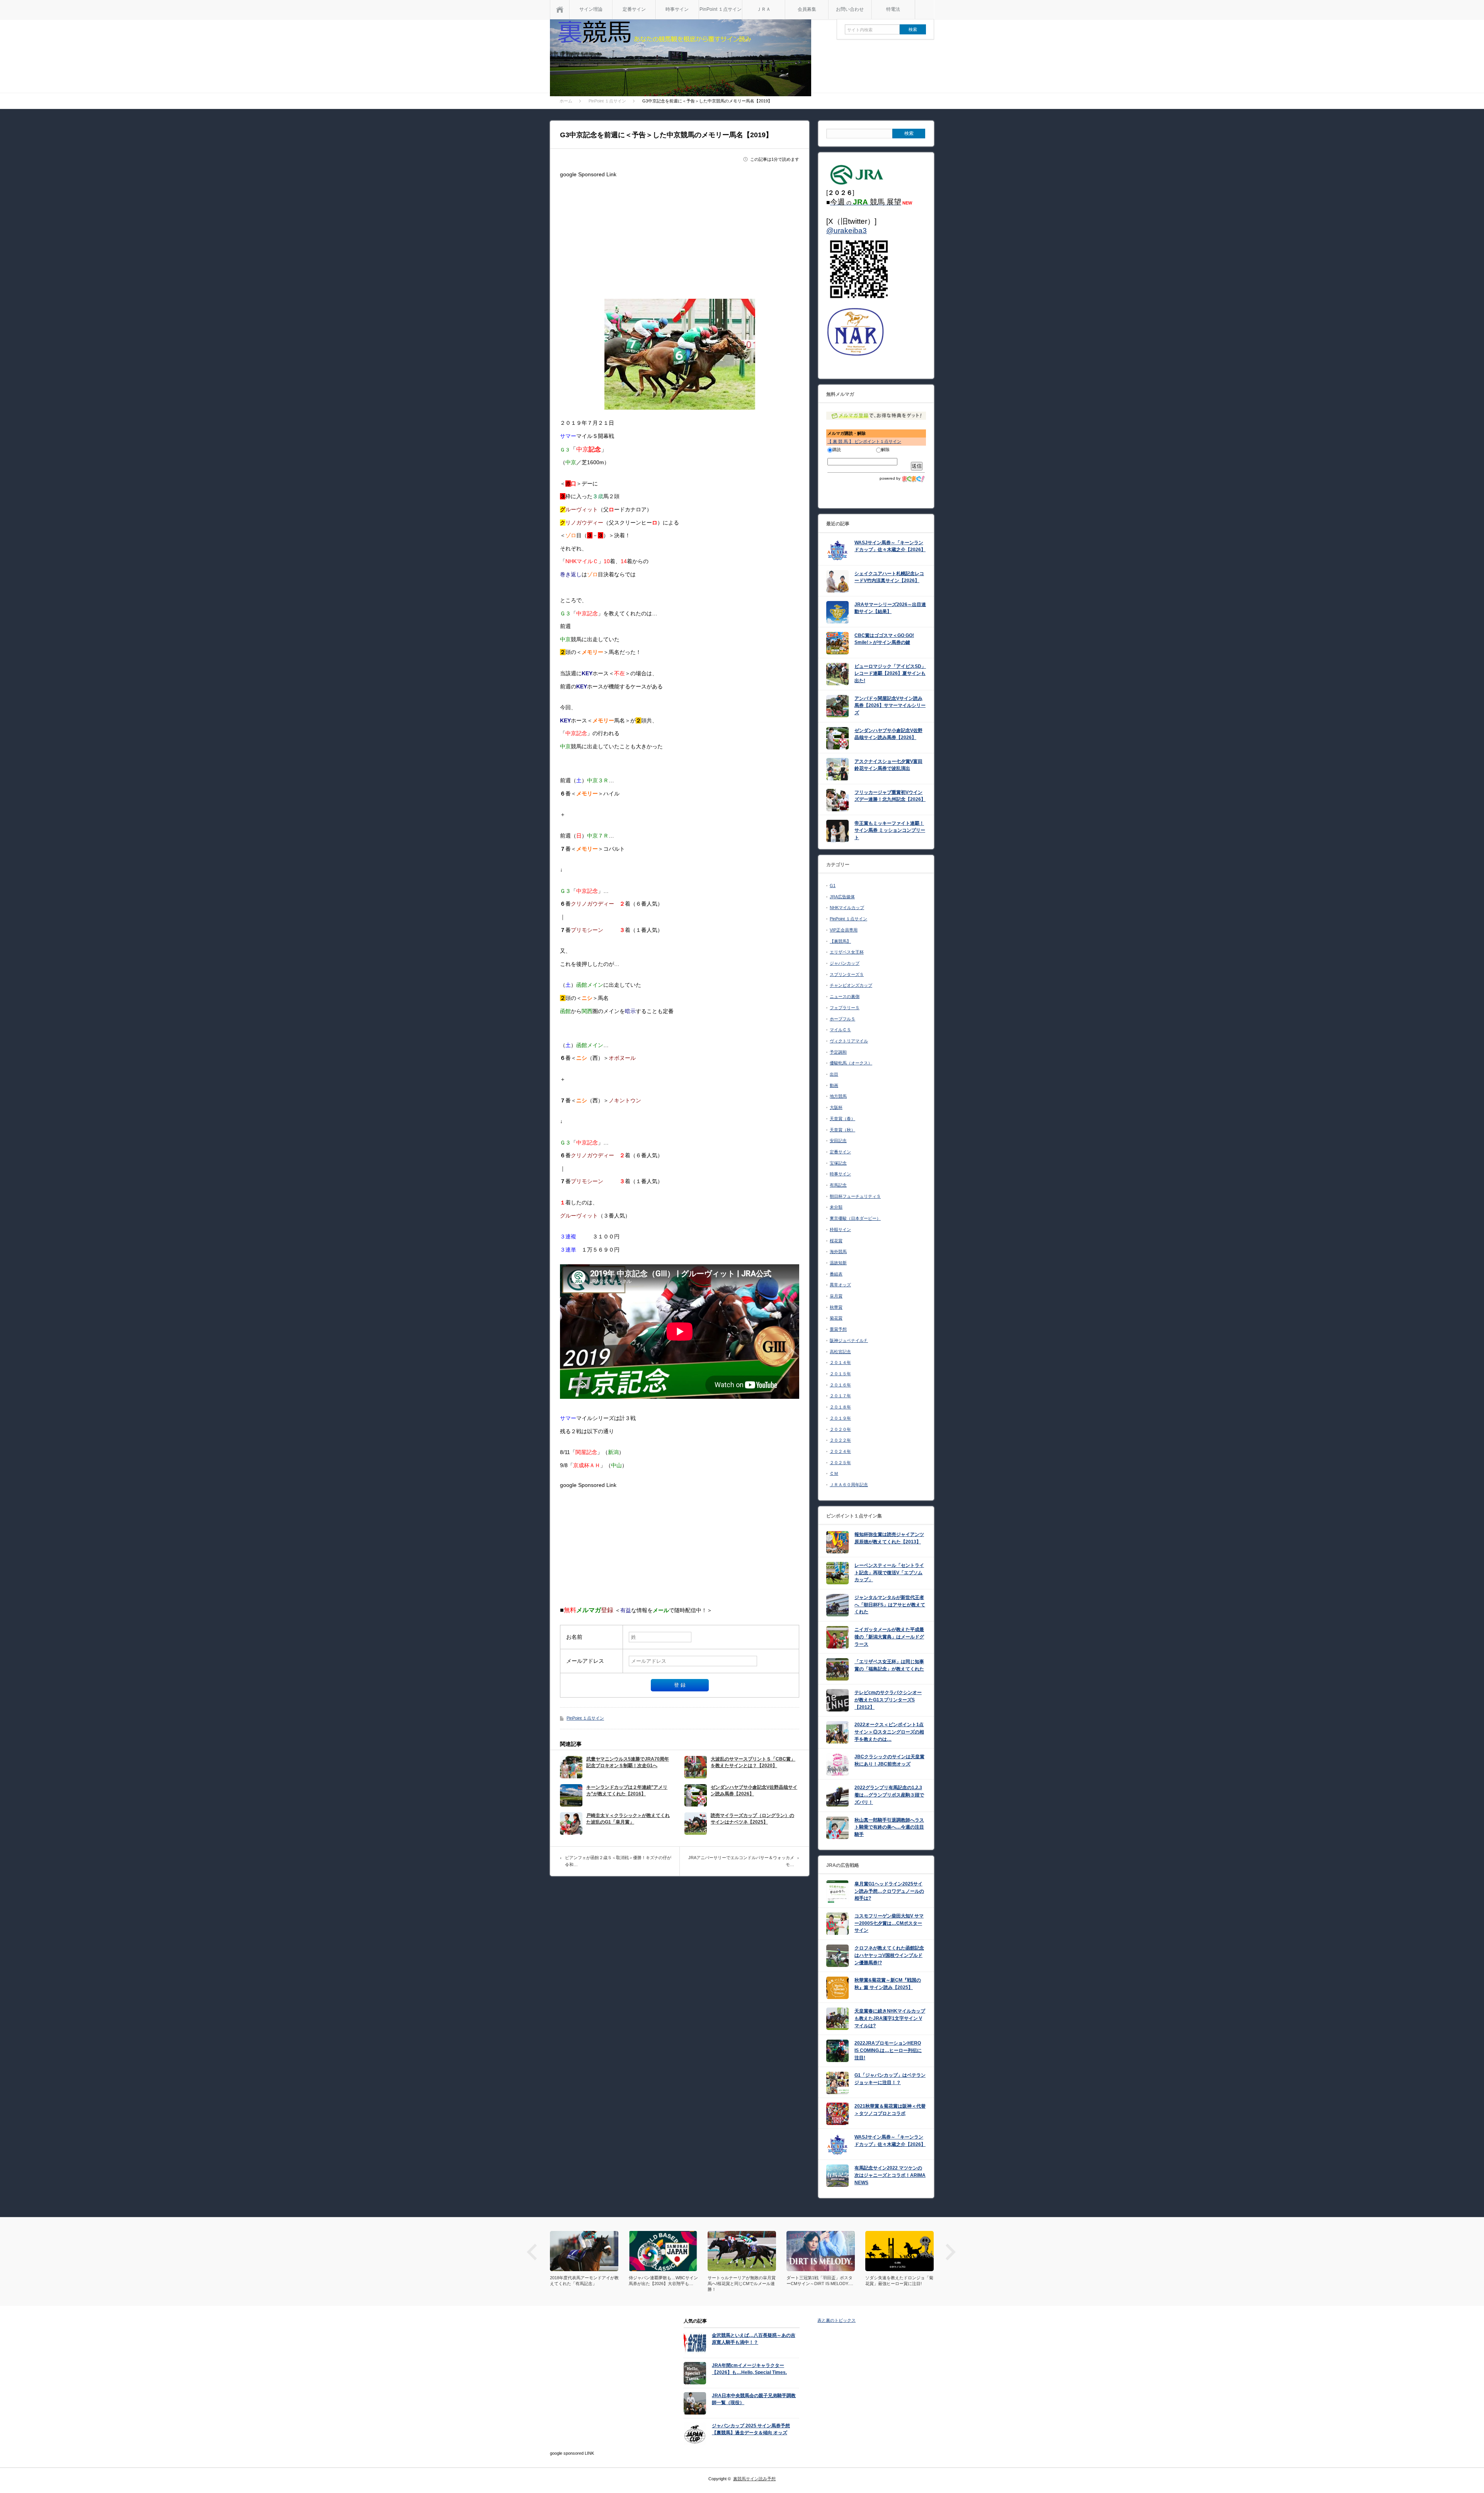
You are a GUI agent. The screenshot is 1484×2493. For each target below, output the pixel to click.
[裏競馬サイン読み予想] (681, 59)
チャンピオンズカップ (851, 985)
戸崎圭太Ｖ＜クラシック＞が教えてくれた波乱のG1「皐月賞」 (628, 1819)
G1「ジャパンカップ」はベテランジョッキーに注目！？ (890, 2079)
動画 (834, 1085)
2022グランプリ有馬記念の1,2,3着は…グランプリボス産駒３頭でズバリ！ (889, 1795)
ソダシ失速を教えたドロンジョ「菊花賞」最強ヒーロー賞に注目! (820, 2281)
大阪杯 (836, 1107)
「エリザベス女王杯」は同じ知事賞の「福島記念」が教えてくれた (889, 1665)
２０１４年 (840, 1362)
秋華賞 (836, 1307)
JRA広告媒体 (842, 897)
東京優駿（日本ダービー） (855, 1218)
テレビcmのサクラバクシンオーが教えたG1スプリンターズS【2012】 (888, 1700)
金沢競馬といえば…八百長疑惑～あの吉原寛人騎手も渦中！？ (754, 2339)
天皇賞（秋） (842, 1130)
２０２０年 (840, 1429)
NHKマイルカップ (847, 908)
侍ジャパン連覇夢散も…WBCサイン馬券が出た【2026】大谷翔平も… (585, 2281)
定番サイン (634, 9)
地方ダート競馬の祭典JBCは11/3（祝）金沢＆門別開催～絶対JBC (897, 2281)
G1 (833, 885)
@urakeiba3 (847, 231)
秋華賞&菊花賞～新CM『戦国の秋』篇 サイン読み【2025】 (888, 1984)
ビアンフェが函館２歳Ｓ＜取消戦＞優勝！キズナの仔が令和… (618, 1861)
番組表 (836, 1274)
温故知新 (838, 1263)
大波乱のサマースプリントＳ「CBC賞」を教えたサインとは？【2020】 (753, 1762)
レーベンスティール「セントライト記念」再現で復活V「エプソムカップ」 (889, 1573)
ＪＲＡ (764, 9)
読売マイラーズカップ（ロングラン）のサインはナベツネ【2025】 (752, 1819)
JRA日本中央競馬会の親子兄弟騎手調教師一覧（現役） (754, 2399)
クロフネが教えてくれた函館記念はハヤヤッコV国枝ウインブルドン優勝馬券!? (889, 1955)
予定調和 (838, 1052)
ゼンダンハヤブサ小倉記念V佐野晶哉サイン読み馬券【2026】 (754, 1791)
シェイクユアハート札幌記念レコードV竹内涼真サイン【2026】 (889, 577)
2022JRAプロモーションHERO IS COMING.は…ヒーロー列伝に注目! (888, 2050)
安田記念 (838, 1141)
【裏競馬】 (840, 941)
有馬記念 (838, 1185)
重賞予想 (838, 1329)
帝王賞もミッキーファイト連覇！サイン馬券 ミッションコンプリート (890, 830)
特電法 (893, 9)
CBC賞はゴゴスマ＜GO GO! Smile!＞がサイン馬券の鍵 (884, 639)
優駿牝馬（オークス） (851, 1063)
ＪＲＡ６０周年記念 (849, 1485)
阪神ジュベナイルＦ (849, 1340)
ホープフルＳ (842, 1019)
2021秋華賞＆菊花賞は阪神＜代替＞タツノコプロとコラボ (890, 2110)
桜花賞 (836, 1241)
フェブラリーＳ (845, 1008)
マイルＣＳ (840, 1030)
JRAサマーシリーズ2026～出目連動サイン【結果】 (890, 608)
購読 (837, 450)
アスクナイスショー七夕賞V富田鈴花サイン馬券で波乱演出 (888, 765)
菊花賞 (836, 1318)
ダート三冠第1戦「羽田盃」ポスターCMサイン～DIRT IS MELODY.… (741, 2281)
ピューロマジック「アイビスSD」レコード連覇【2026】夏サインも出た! (890, 673)
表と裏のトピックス (836, 2320)
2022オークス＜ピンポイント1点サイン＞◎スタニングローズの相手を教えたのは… (889, 1732)
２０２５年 (840, 1463)
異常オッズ (840, 1285)
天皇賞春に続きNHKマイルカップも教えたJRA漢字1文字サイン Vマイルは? (890, 2018)
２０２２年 (840, 1440)
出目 (834, 1074)
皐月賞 (836, 1296)
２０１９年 (840, 1418)
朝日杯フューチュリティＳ (855, 1196)
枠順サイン (840, 1229)
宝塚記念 (838, 1163)
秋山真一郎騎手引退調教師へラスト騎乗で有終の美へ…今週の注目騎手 (889, 1827)
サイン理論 (591, 9)
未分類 (836, 1207)
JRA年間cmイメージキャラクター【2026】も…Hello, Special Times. (749, 2369)
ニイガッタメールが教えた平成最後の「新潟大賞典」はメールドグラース (889, 1637)
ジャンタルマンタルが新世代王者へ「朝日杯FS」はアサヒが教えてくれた (890, 1605)
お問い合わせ (850, 9)
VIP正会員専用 (844, 930)
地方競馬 (838, 1096)
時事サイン (677, 9)
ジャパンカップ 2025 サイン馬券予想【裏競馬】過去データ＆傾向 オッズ (751, 2429)
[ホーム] (560, 9)
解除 (885, 450)
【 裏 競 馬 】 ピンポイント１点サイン (864, 441)
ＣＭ (834, 1473)
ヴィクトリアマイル (849, 1041)
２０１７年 (840, 1396)
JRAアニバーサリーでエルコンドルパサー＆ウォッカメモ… (741, 1861)
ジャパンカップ (845, 963)
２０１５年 (840, 1374)
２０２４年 (840, 1451)
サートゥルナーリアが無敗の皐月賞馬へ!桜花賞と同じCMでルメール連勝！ (663, 2284)
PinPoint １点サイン (721, 9)
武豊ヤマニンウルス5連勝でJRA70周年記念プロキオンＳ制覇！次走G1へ (628, 1762)
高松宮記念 (840, 1352)
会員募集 (807, 9)
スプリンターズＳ (847, 974)
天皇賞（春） (842, 1119)
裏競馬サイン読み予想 (754, 2479)
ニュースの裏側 (845, 996)
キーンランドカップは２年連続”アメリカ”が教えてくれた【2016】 (627, 1791)
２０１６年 (840, 1385)
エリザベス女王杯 (847, 952)
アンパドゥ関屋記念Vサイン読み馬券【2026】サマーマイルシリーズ (890, 706)
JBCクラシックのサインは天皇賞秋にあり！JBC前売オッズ (889, 1760)
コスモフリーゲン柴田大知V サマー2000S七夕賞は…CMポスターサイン (889, 1923)
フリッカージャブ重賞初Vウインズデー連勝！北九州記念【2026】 (890, 796)
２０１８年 (840, 1407)
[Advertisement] (680, 235)
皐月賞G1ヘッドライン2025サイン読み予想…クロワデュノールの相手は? (889, 1891)
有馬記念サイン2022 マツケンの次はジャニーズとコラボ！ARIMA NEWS (890, 2175)
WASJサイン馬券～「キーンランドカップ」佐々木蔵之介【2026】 (890, 546)
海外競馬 (838, 1252)
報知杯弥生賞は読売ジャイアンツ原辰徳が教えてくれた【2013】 (889, 1538)
